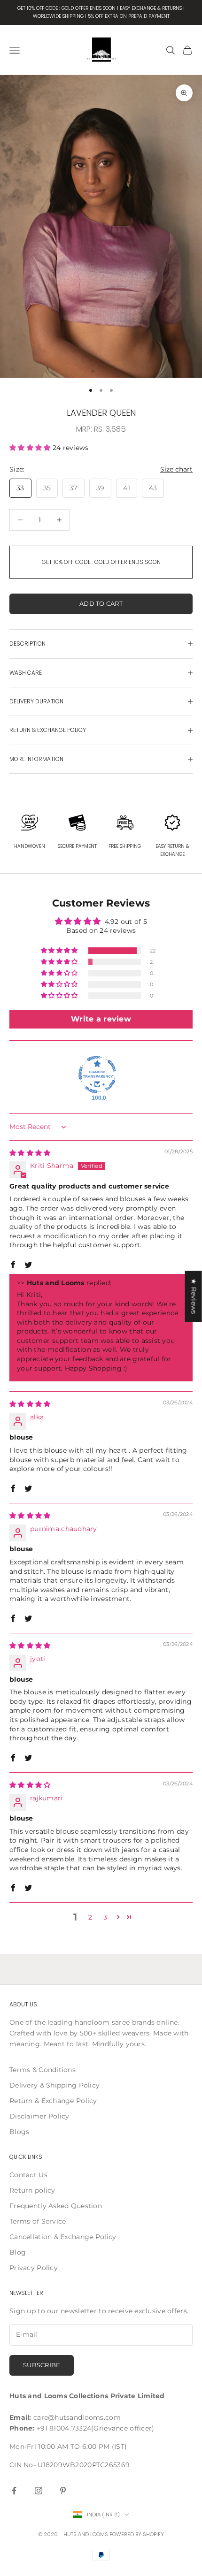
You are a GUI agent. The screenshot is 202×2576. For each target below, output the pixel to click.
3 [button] (105, 1917)
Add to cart (101, 603)
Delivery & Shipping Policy (54, 2085)
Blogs (19, 2132)
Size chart (176, 469)
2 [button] (90, 1917)
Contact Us (28, 2175)
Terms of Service (38, 2221)
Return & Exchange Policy (53, 2101)
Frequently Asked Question (56, 2206)
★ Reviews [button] (194, 1297)
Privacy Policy (34, 2268)
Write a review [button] (101, 1019)
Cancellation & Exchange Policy (63, 2237)
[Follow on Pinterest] (63, 2491)
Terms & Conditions (43, 2070)
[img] (30, 1153)
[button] (31, 448)
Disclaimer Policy (39, 2116)
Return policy (32, 2190)
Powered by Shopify (137, 2534)
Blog (18, 2252)
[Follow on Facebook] (14, 2491)
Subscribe (42, 2365)
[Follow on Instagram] (39, 2491)
